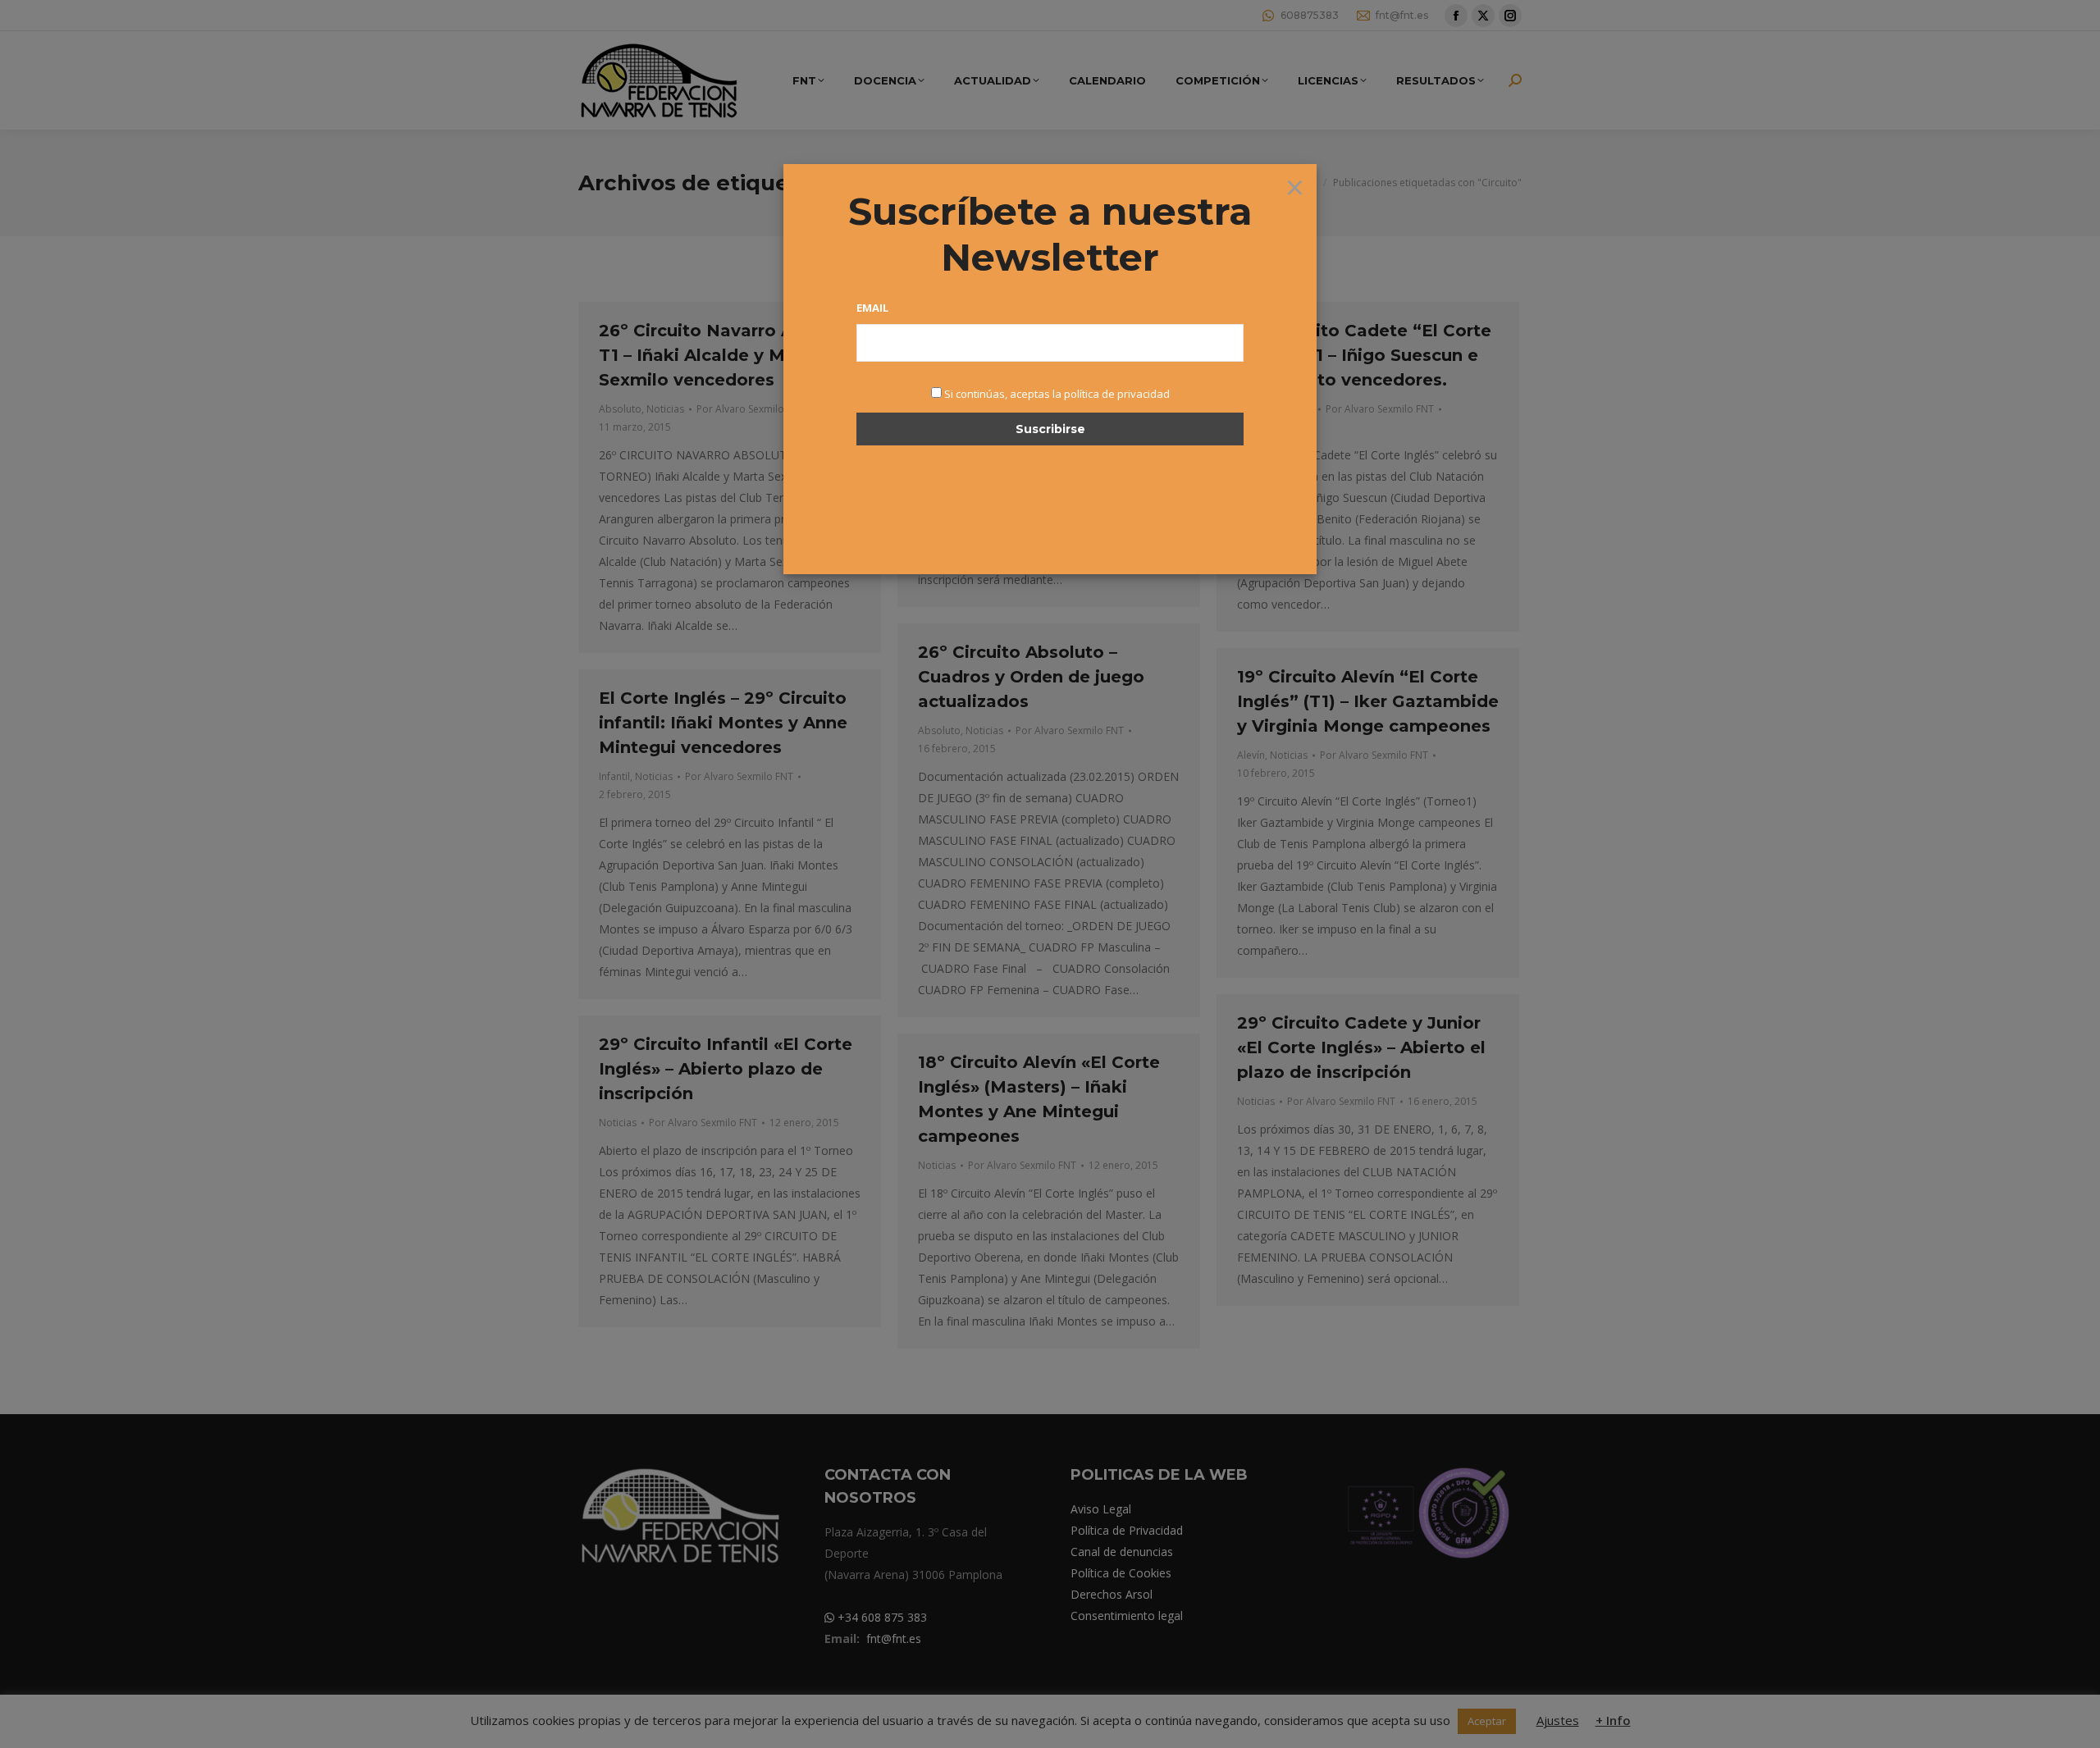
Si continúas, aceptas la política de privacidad (1057, 394)
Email (872, 308)
